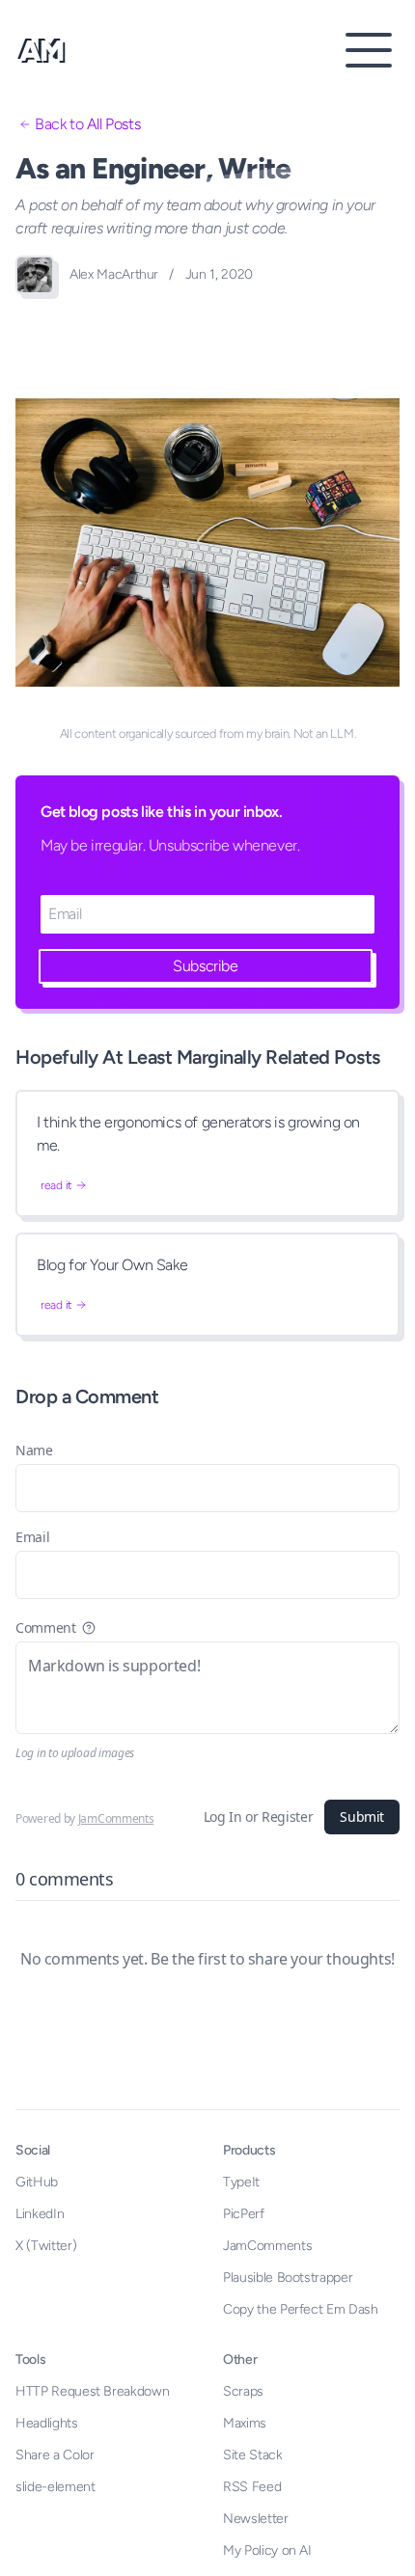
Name (34, 1450)
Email (32, 1537)
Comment (46, 1627)
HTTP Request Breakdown (92, 2391)
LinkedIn (40, 2214)
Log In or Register (259, 1817)
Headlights (47, 2423)
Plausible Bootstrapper (288, 2278)
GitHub (37, 2182)
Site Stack (253, 2455)
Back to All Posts (87, 124)
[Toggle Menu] (369, 50)
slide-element (55, 2487)
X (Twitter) (46, 2246)
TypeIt (241, 2182)
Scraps (243, 2391)
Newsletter (256, 2519)
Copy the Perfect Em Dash (301, 2309)
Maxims (245, 2423)
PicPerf (244, 2214)
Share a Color (55, 2455)
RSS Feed (252, 2487)
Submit (362, 1817)
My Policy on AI (267, 2550)
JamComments (116, 1818)
